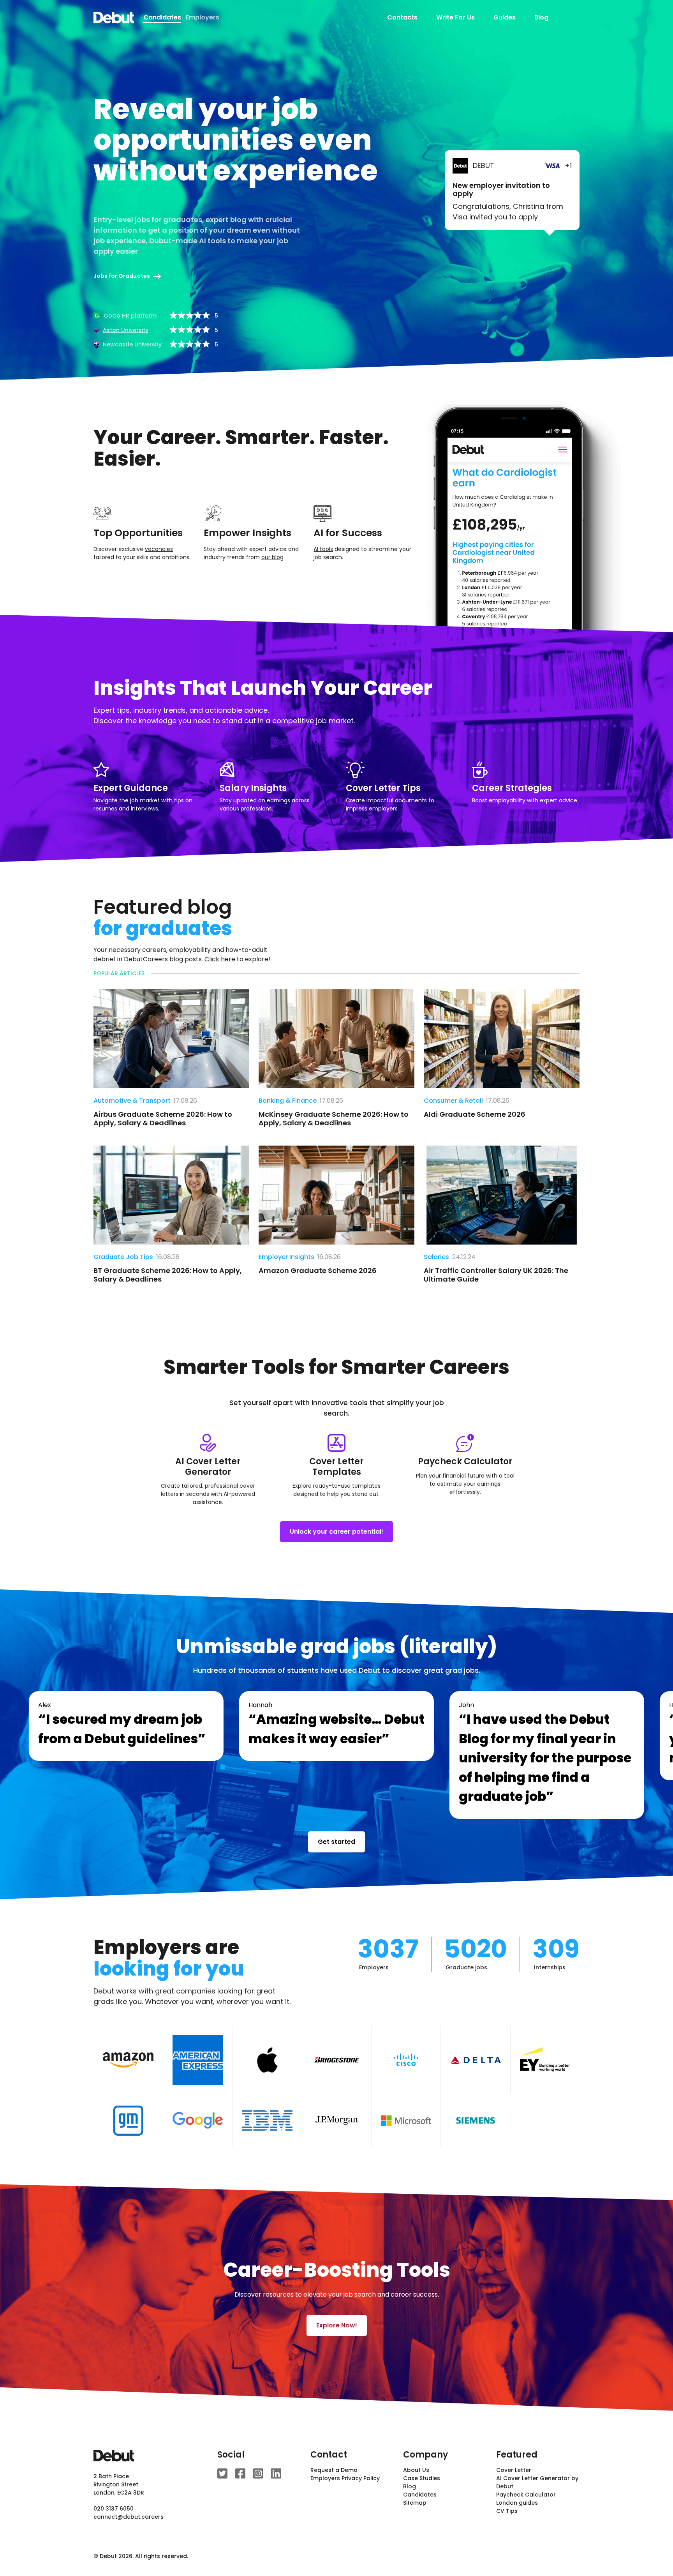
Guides (505, 17)
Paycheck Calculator (526, 2495)
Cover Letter (514, 2470)
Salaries (436, 1257)
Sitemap (415, 2503)
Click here (220, 959)
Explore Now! (337, 2325)
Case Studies (422, 2478)
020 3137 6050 (114, 2509)
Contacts (402, 17)
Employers (203, 17)
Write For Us (455, 17)
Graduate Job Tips (123, 1257)
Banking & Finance (288, 1101)
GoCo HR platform (130, 316)
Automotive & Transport (132, 1101)
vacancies (159, 549)
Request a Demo (334, 2470)
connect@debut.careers (129, 2517)
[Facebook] (240, 2474)
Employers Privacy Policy (345, 2478)
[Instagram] (258, 2474)
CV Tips (507, 2511)
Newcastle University (132, 344)
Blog (541, 17)
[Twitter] (222, 2474)
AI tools (323, 549)
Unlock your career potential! (336, 1532)
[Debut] (114, 18)
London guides (517, 2503)
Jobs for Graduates (122, 276)
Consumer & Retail (453, 1101)
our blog (272, 557)
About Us (416, 2470)
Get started (336, 1842)
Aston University (126, 330)
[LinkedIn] (276, 2474)
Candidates (420, 2495)
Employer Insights (286, 1257)
